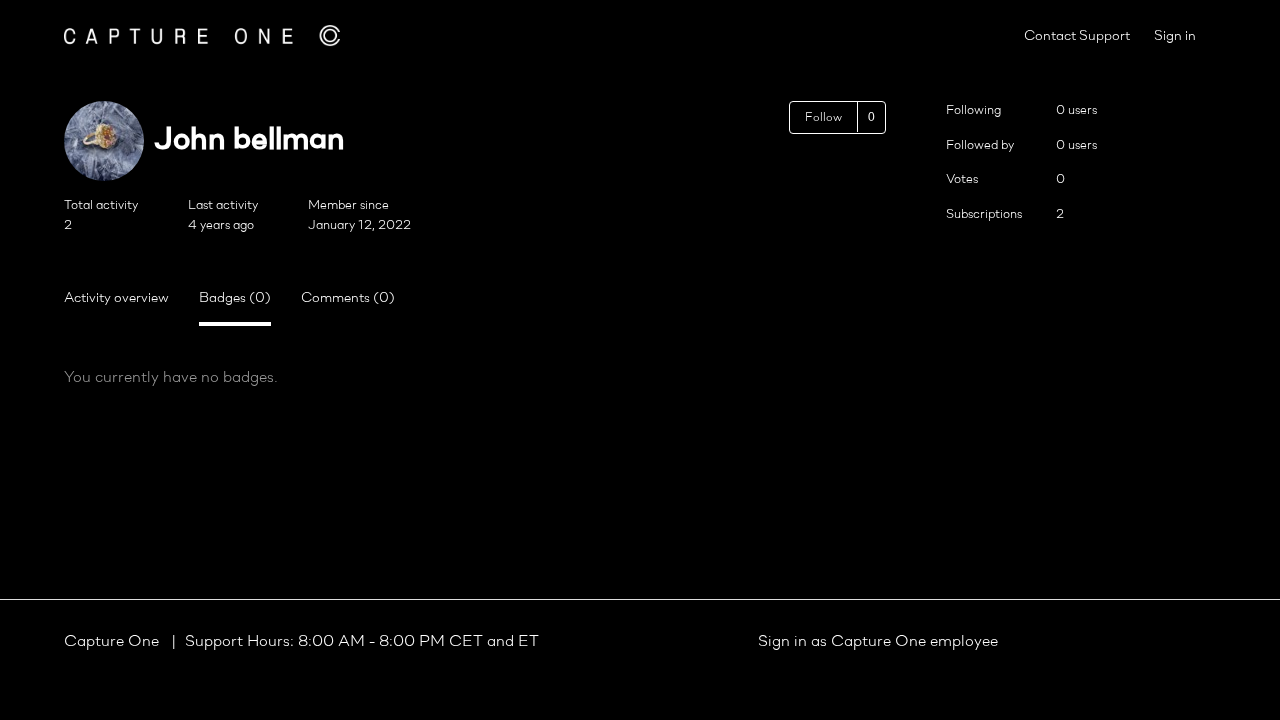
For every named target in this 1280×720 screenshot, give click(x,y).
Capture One (113, 642)
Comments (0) (348, 298)
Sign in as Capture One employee (878, 642)
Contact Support (1077, 36)
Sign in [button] (1175, 36)
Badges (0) (235, 298)
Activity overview (116, 298)
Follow (823, 118)
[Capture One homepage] (202, 35)
